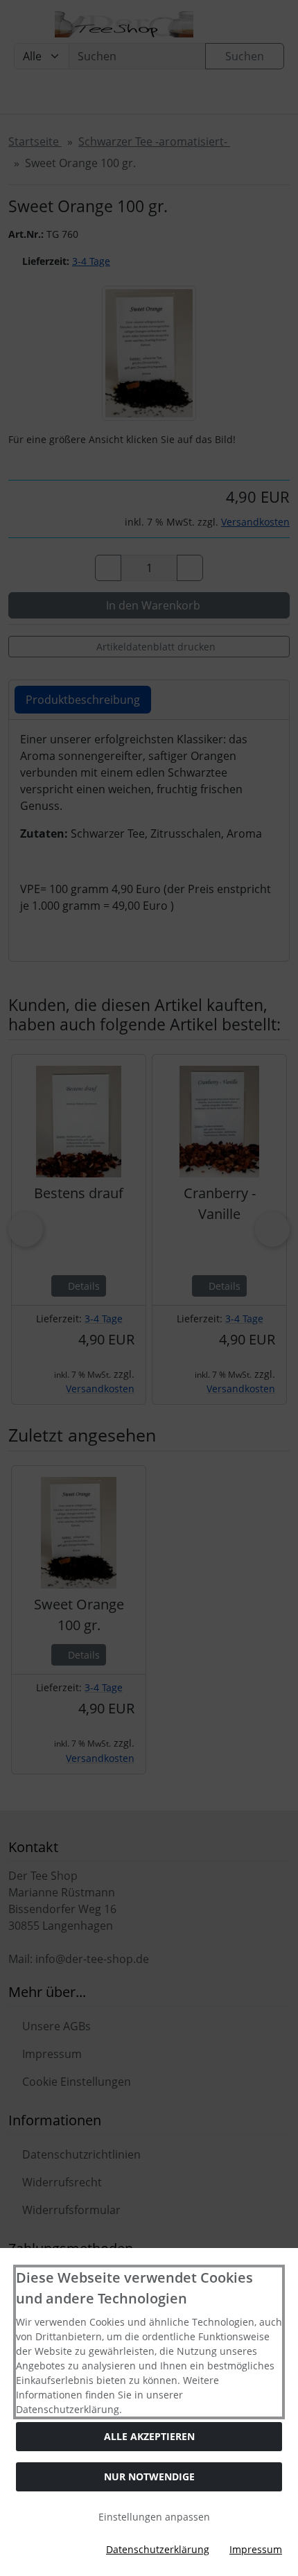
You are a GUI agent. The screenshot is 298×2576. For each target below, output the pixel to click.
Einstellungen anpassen (153, 2517)
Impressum (256, 2549)
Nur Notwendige (149, 2476)
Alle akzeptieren (149, 2436)
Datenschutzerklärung (158, 2549)
